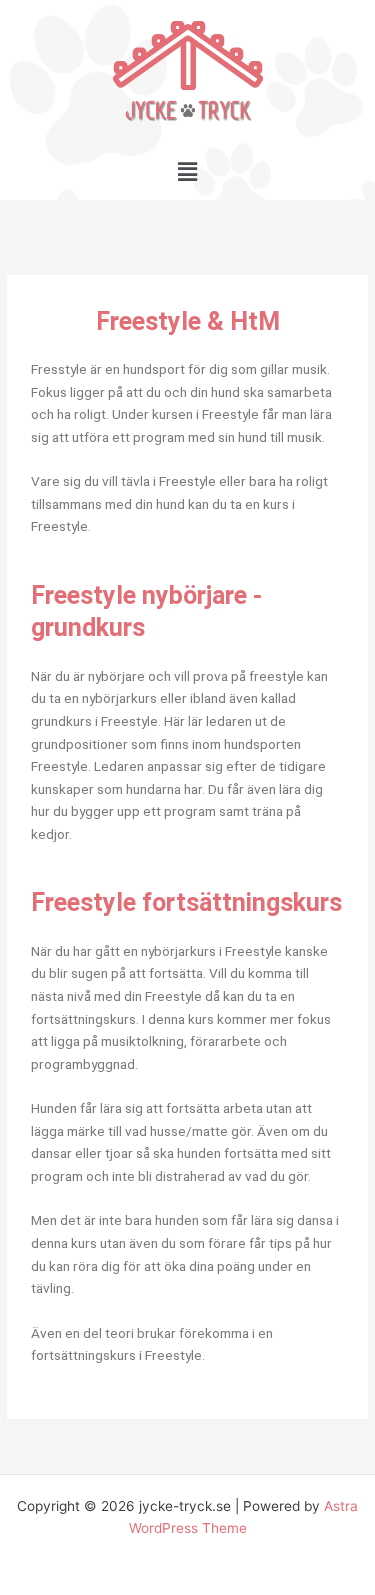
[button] (187, 171)
